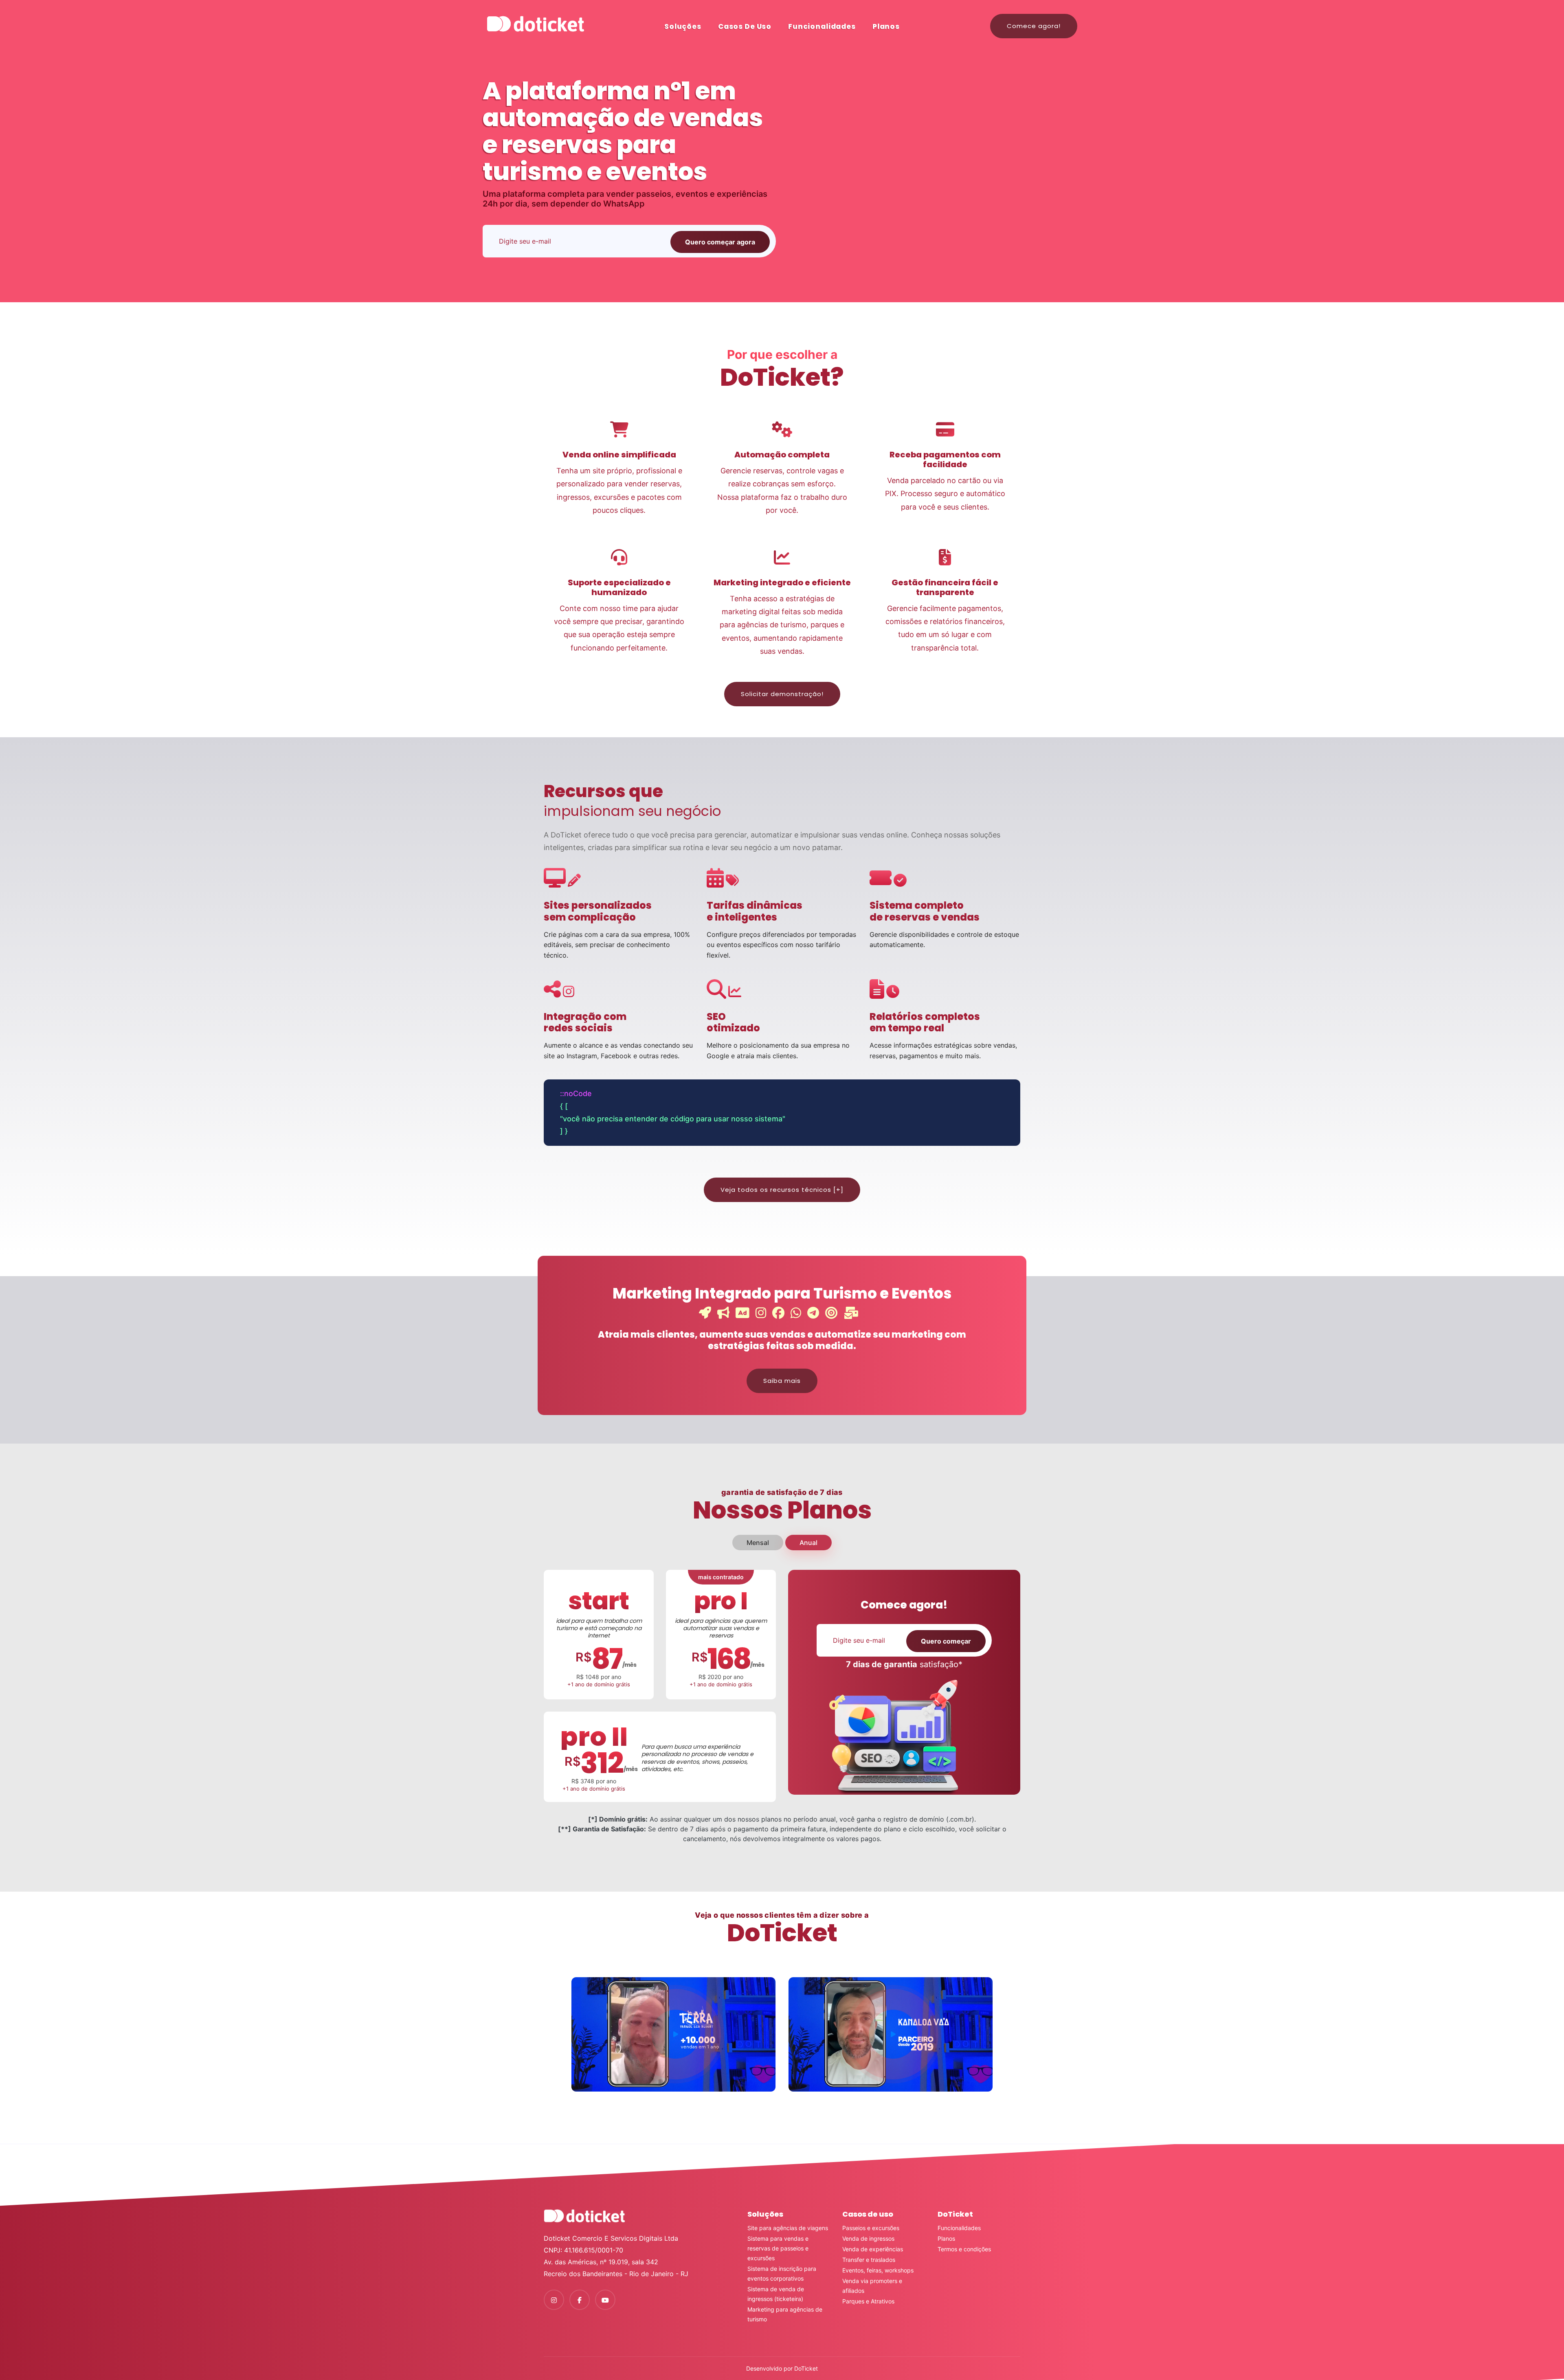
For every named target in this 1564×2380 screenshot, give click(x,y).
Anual (808, 1543)
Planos (886, 26)
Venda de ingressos (868, 2238)
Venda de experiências (873, 2249)
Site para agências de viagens (788, 2228)
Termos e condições (964, 2249)
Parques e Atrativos (868, 2301)
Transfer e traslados (869, 2260)
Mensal (758, 1543)
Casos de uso (745, 26)
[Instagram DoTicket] (554, 2300)
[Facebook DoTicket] (580, 2300)
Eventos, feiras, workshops (878, 2270)
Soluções (683, 26)
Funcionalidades (822, 26)
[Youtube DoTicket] (605, 2300)
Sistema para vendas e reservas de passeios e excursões (778, 2248)
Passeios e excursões (871, 2228)
